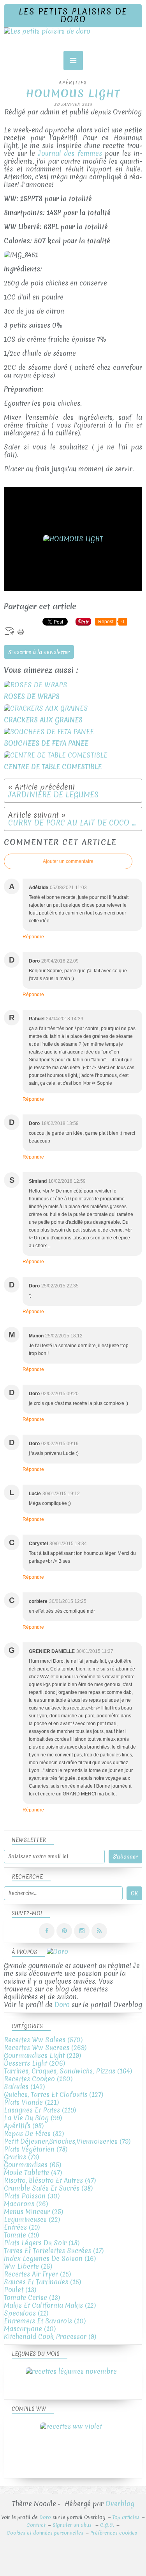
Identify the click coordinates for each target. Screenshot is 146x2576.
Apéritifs (73, 83)
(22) (32, 2219)
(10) (45, 2321)
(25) (33, 2211)
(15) (37, 2274)
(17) (54, 2251)
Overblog (120, 2504)
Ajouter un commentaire (68, 861)
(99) (33, 2118)
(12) (50, 2305)
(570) (43, 2040)
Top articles (126, 2517)
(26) (26, 2204)
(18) (42, 2243)
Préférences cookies (114, 2533)
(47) (33, 2172)
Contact (36, 2525)
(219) (42, 2055)
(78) (36, 2149)
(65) (33, 2165)
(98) (24, 2126)
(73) (21, 2157)
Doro (62, 2005)
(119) (40, 2110)
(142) (24, 2087)
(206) (34, 2063)
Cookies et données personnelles (45, 2533)
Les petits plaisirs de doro (73, 15)
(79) (67, 2141)
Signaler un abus (73, 2525)
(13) (20, 2290)
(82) (34, 2133)
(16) (50, 2258)
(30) (32, 2196)
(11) (26, 2313)
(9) (50, 2336)
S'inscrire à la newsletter (39, 652)
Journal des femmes (70, 153)
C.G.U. (107, 2525)
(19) (22, 2227)
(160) (38, 2079)
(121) (31, 2102)
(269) (45, 2047)
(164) (68, 2071)
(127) (54, 2094)
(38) (48, 2188)
